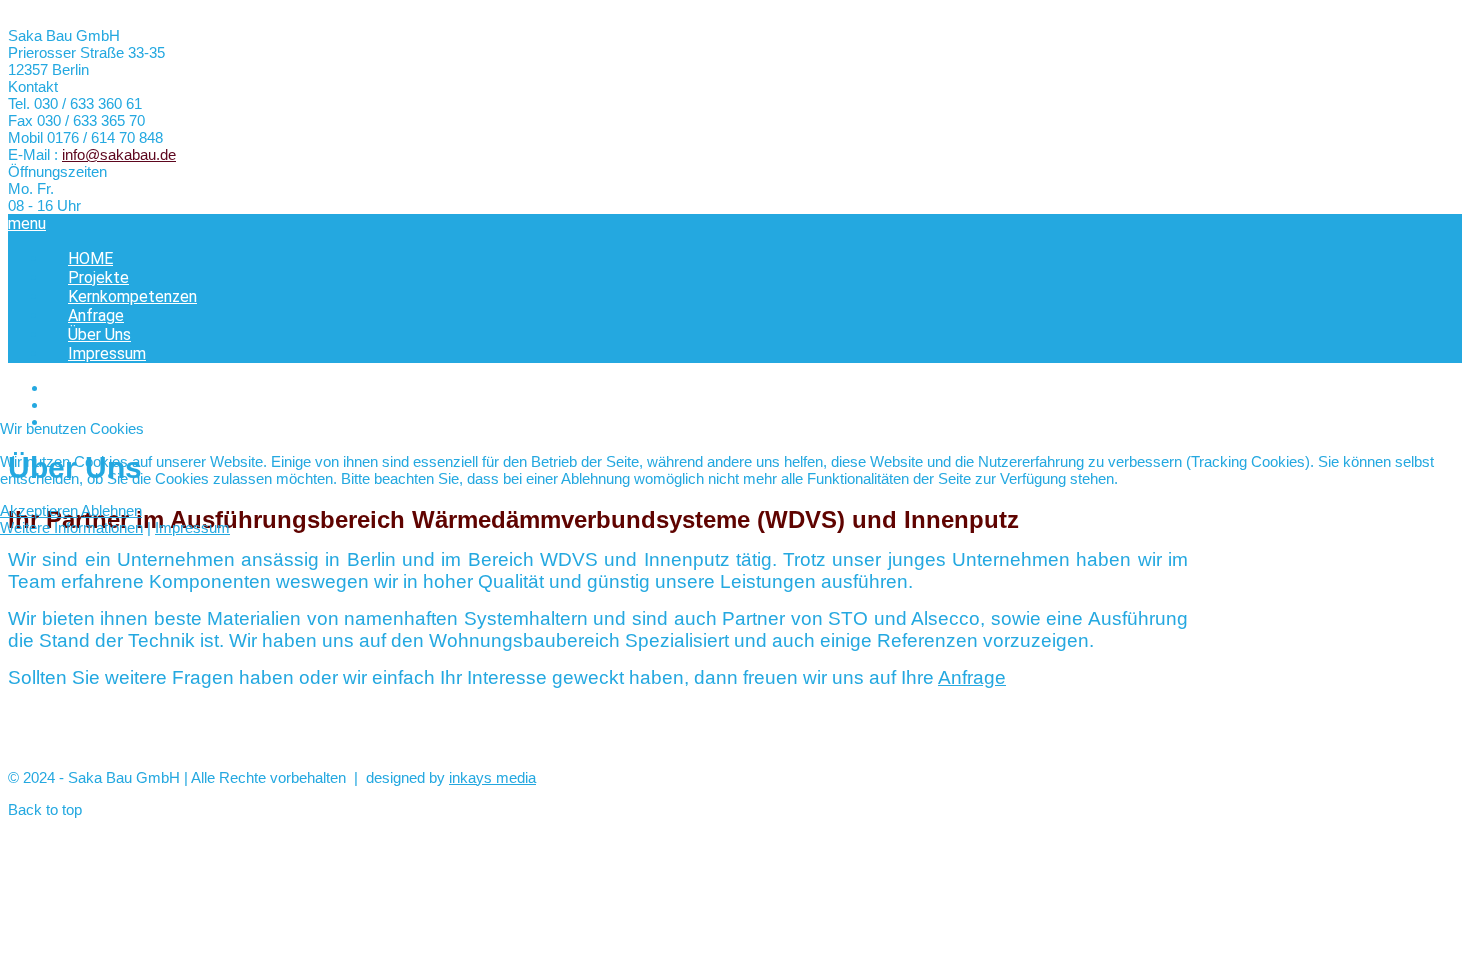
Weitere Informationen (71, 527)
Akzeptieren (39, 510)
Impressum (192, 527)
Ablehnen (111, 510)
